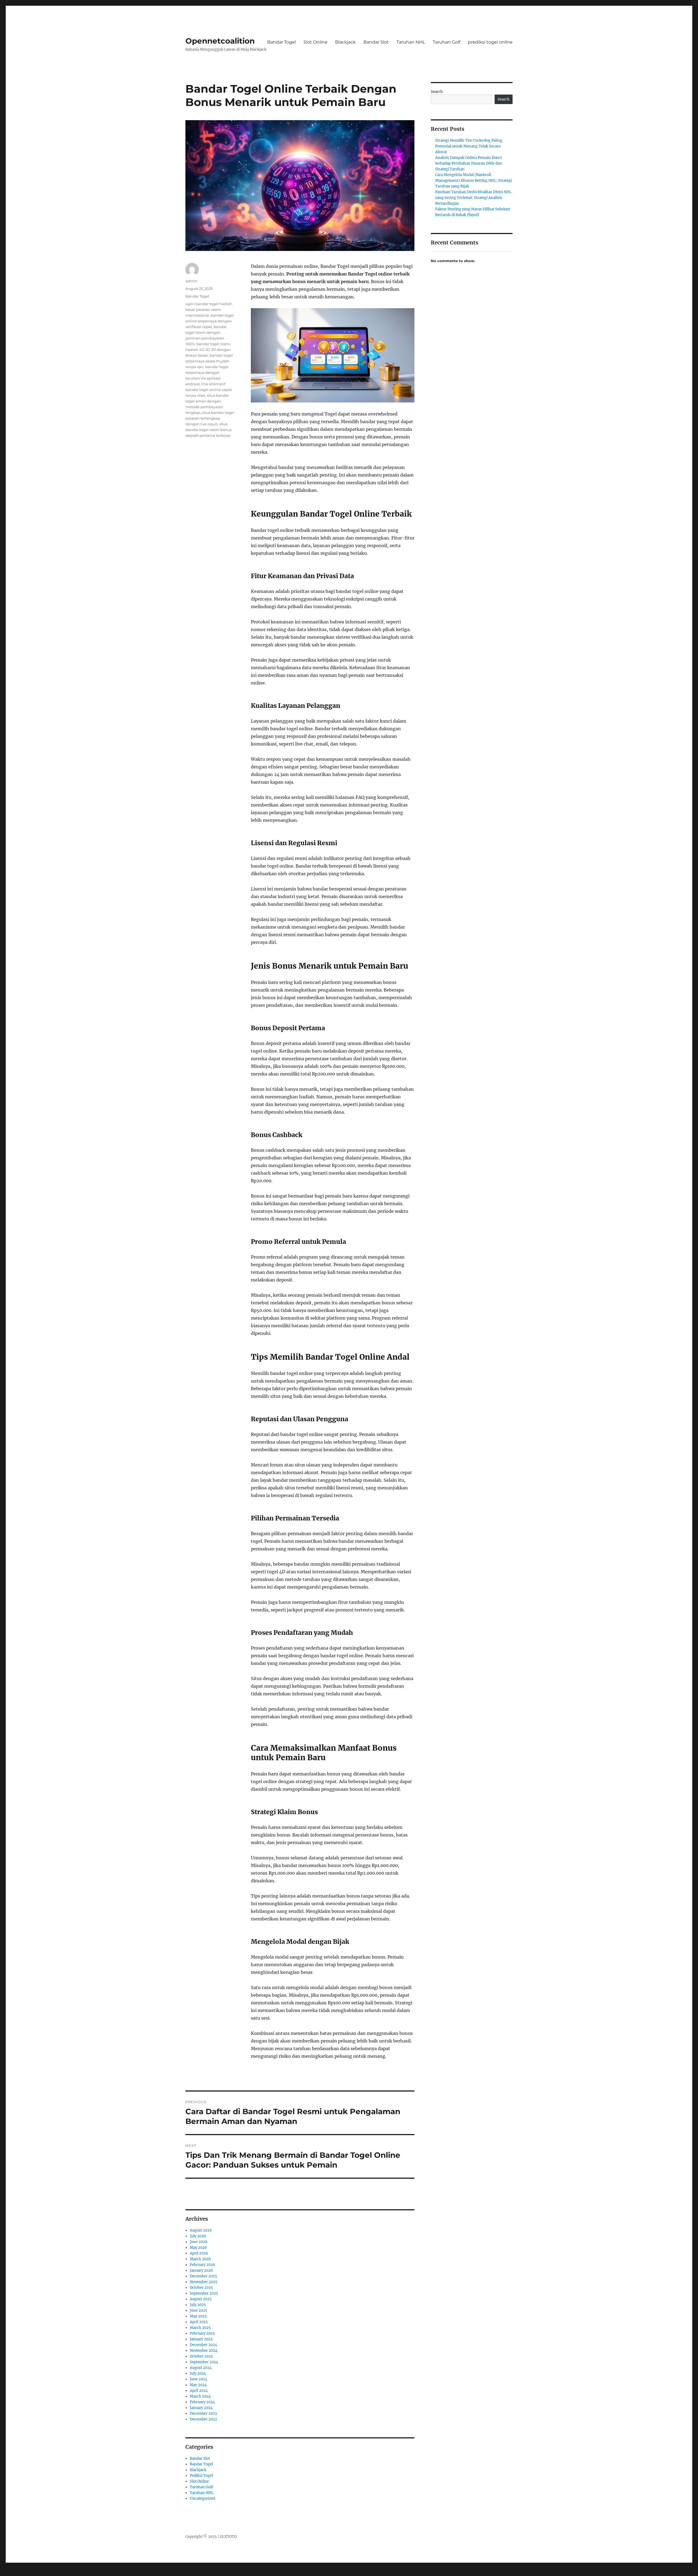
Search (437, 92)
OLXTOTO (228, 2537)
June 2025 (198, 2310)
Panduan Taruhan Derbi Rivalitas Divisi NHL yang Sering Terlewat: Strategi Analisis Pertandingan (473, 198)
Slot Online (315, 42)
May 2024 (198, 2385)
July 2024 (198, 2373)
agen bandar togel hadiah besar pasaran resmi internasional (209, 310)
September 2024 (204, 2362)
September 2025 (204, 2293)
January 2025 (201, 2339)
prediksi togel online (490, 42)
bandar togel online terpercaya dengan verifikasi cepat (210, 321)
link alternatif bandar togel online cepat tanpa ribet (209, 390)
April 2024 (199, 2391)
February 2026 (202, 2265)
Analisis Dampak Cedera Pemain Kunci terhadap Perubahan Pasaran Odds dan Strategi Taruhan (469, 163)
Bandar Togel (282, 42)
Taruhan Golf (446, 42)
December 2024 (203, 2345)
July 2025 (198, 2305)
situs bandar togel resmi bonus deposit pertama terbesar (208, 430)
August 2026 (201, 2230)
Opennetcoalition (220, 41)
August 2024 (201, 2368)
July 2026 (198, 2236)
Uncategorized (202, 2498)
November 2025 (204, 2282)
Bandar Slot (376, 42)
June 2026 (199, 2242)
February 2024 (202, 2402)
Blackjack (345, 42)
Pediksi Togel (201, 2476)
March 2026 (200, 2259)
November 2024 (204, 2351)
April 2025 (199, 2322)
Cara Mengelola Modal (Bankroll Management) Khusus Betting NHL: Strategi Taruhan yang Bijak (473, 181)
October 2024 (201, 2356)
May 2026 (198, 2248)
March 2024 (200, 2396)
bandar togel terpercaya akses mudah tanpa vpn (209, 361)
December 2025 (203, 2276)
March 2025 (200, 2328)
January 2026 (201, 2270)
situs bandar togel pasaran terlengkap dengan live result (210, 418)
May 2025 (198, 2316)
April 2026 (199, 2253)
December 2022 (203, 2419)
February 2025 (202, 2333)
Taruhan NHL (411, 42)
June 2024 (198, 2379)
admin (191, 281)
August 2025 (201, 2299)
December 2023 (203, 2413)
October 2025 (201, 2288)
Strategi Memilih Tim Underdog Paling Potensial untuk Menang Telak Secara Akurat (469, 146)
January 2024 (201, 2408)
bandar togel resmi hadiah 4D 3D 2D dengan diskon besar (208, 350)
